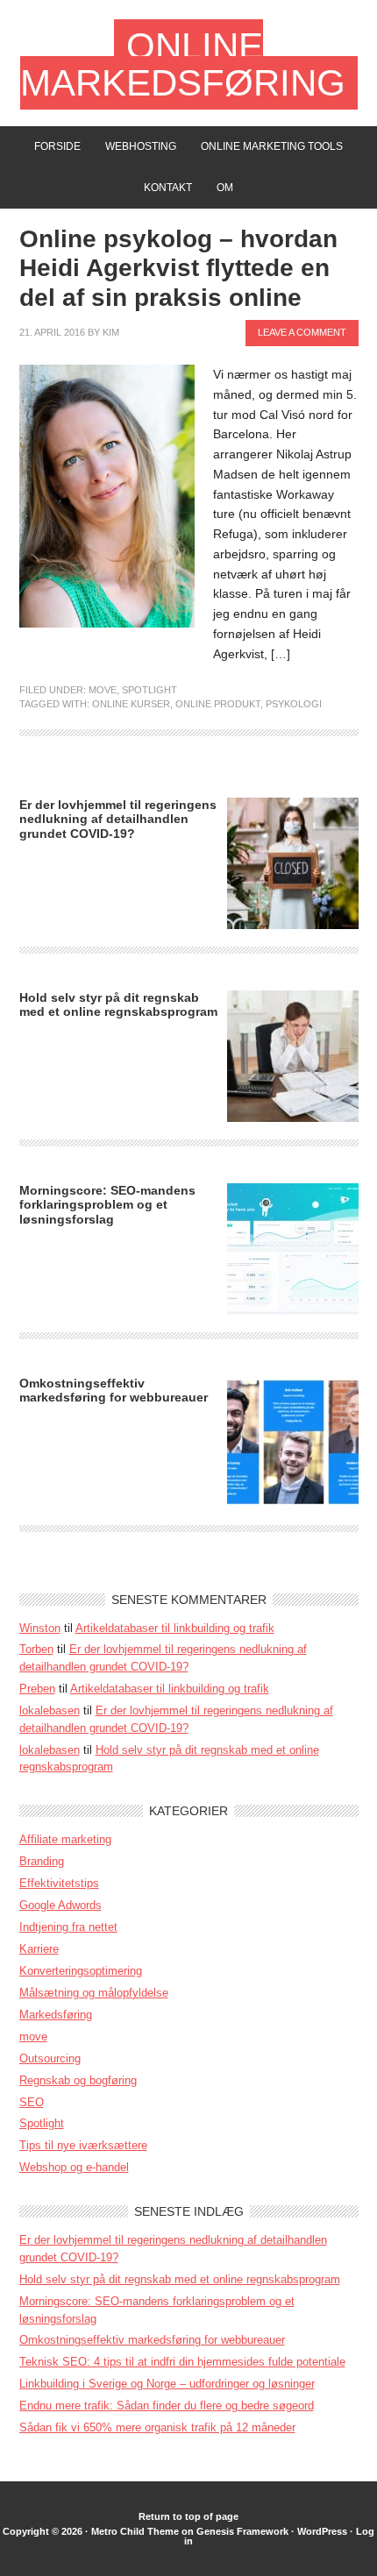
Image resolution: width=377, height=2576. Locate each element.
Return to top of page (188, 2516)
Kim (111, 332)
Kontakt (168, 188)
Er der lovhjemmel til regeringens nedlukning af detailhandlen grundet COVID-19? (118, 820)
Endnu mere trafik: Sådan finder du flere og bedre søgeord (167, 2406)
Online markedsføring (183, 64)
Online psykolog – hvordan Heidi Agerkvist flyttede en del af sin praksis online (178, 268)
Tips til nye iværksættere (83, 2145)
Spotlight (149, 690)
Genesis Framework (242, 2531)
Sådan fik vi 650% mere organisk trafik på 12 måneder (157, 2427)
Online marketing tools (272, 146)
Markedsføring (56, 2015)
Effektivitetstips (59, 1883)
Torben (36, 1649)
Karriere (39, 1949)
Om (225, 188)
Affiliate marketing (65, 1839)
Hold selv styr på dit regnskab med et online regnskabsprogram (118, 1005)
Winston (40, 1628)
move (103, 690)
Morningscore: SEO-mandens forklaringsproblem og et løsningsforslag (107, 1205)
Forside (57, 146)
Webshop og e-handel (74, 2167)
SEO (32, 2102)
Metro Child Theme (135, 2531)
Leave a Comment (302, 332)
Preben (37, 1689)
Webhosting (141, 146)
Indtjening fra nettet (68, 1927)
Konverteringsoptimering (81, 1971)
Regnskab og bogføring (78, 2080)
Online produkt (218, 704)
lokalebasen (50, 1710)
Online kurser (131, 704)
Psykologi (294, 704)
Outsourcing (50, 2058)
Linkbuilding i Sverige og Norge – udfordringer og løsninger (167, 2384)
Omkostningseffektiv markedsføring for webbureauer (114, 1391)
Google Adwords (60, 1905)
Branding (42, 1861)
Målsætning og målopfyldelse (94, 1993)
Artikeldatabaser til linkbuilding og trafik (175, 1628)
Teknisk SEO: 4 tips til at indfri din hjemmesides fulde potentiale (182, 2362)
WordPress (322, 2531)
